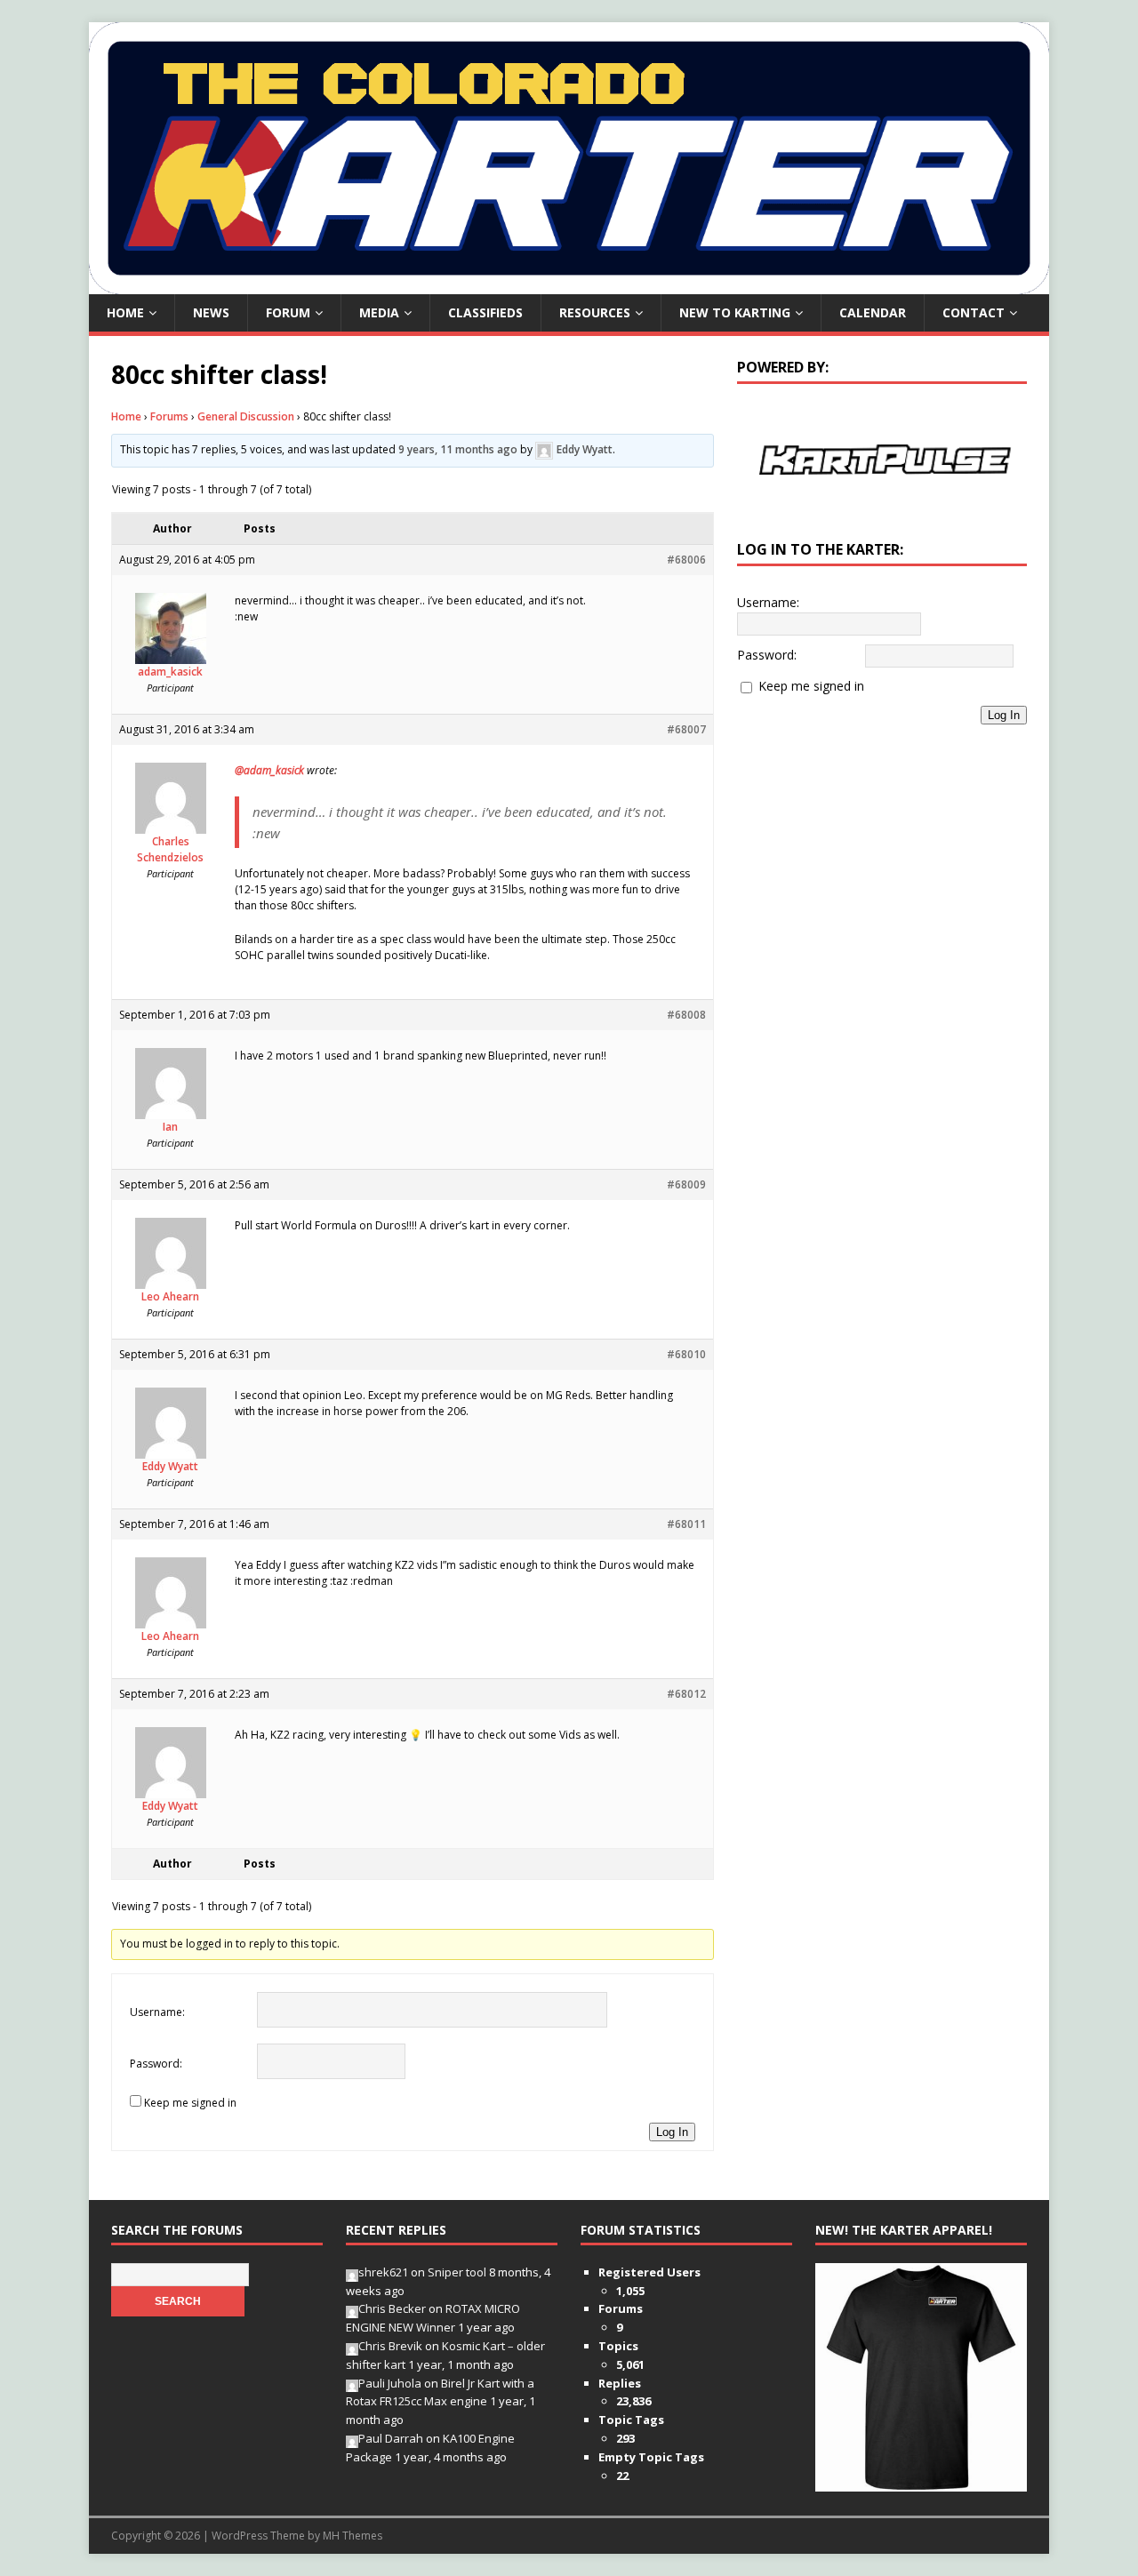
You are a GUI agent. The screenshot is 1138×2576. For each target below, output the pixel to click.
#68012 (686, 1694)
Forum (288, 312)
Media (379, 312)
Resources (595, 312)
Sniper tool (457, 2272)
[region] (882, 460)
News (211, 312)
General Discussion (246, 416)
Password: (156, 2064)
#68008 (686, 1015)
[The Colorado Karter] (569, 284)
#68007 (686, 729)
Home (125, 312)
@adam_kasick (269, 770)
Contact (974, 312)
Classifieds (485, 312)
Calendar (873, 312)
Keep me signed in (190, 2103)
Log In (672, 2132)
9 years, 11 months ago (458, 449)
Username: (157, 2012)
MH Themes (353, 2536)
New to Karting (735, 312)
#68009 (686, 1184)
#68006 (686, 560)
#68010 (686, 1354)
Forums (169, 416)
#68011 (686, 1524)
